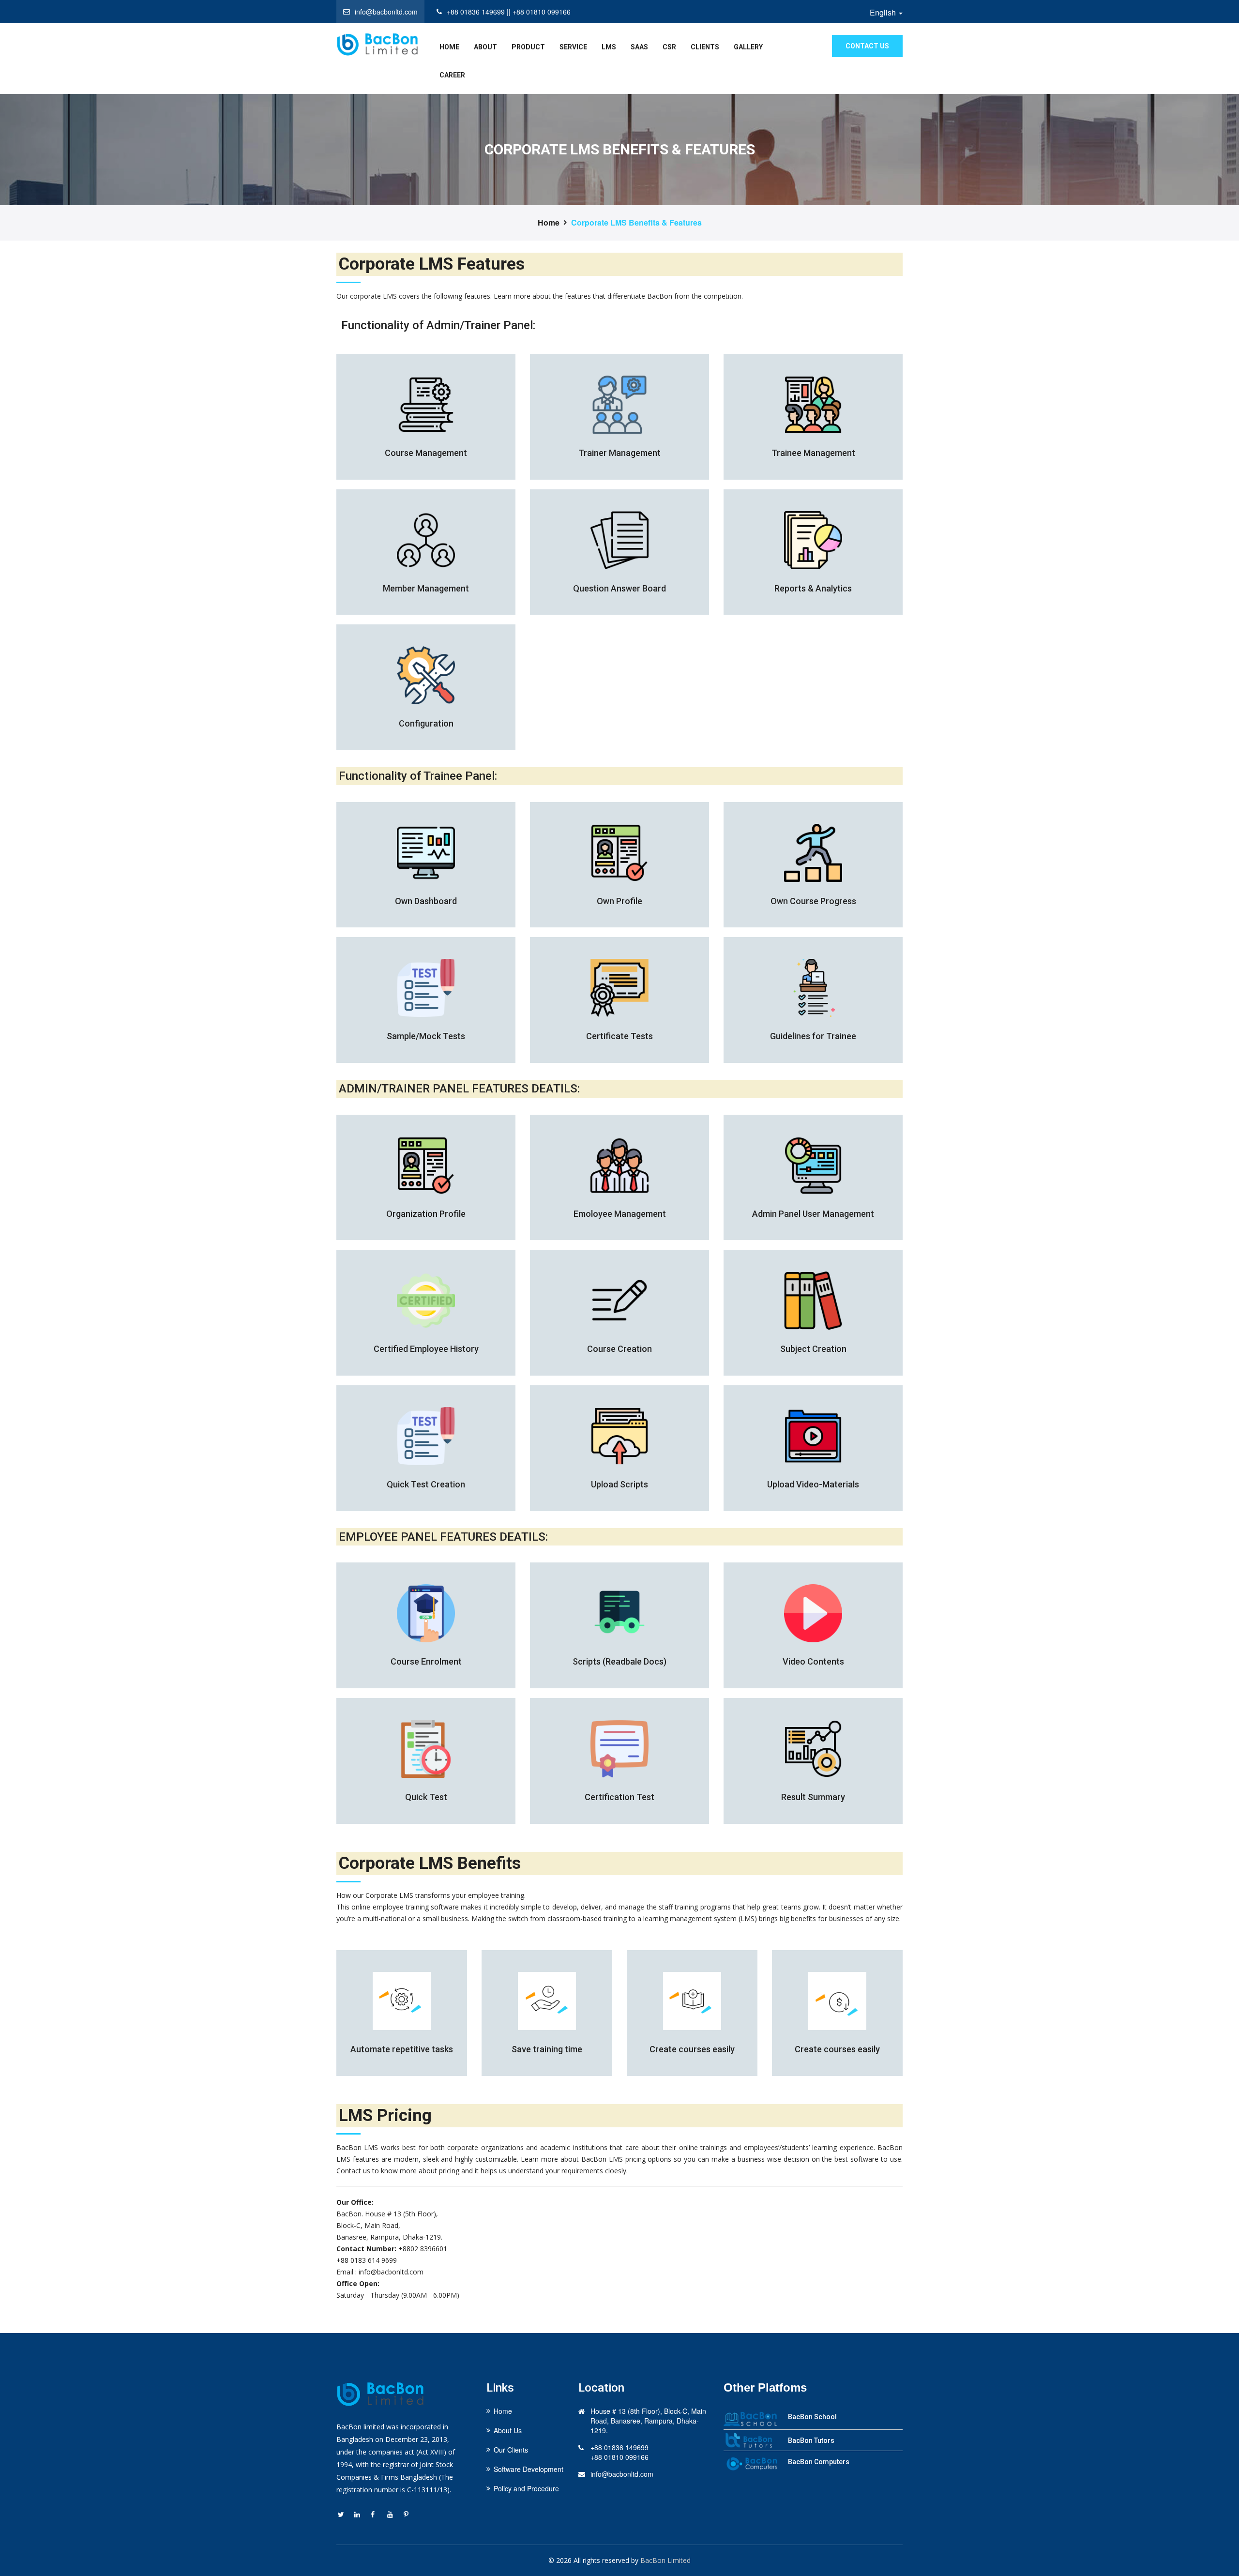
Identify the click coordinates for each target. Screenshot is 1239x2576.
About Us (508, 2430)
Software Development (529, 2469)
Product (528, 47)
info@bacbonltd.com (622, 2474)
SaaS (639, 47)
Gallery (748, 47)
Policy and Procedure (526, 2488)
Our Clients (511, 2450)
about (485, 47)
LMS (609, 47)
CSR (669, 47)
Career (452, 75)
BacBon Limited (665, 2560)
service (573, 47)
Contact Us (867, 46)
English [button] (884, 13)
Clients (705, 47)
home (449, 47)
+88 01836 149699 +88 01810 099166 (619, 2452)
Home (549, 223)
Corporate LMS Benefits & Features (636, 223)
